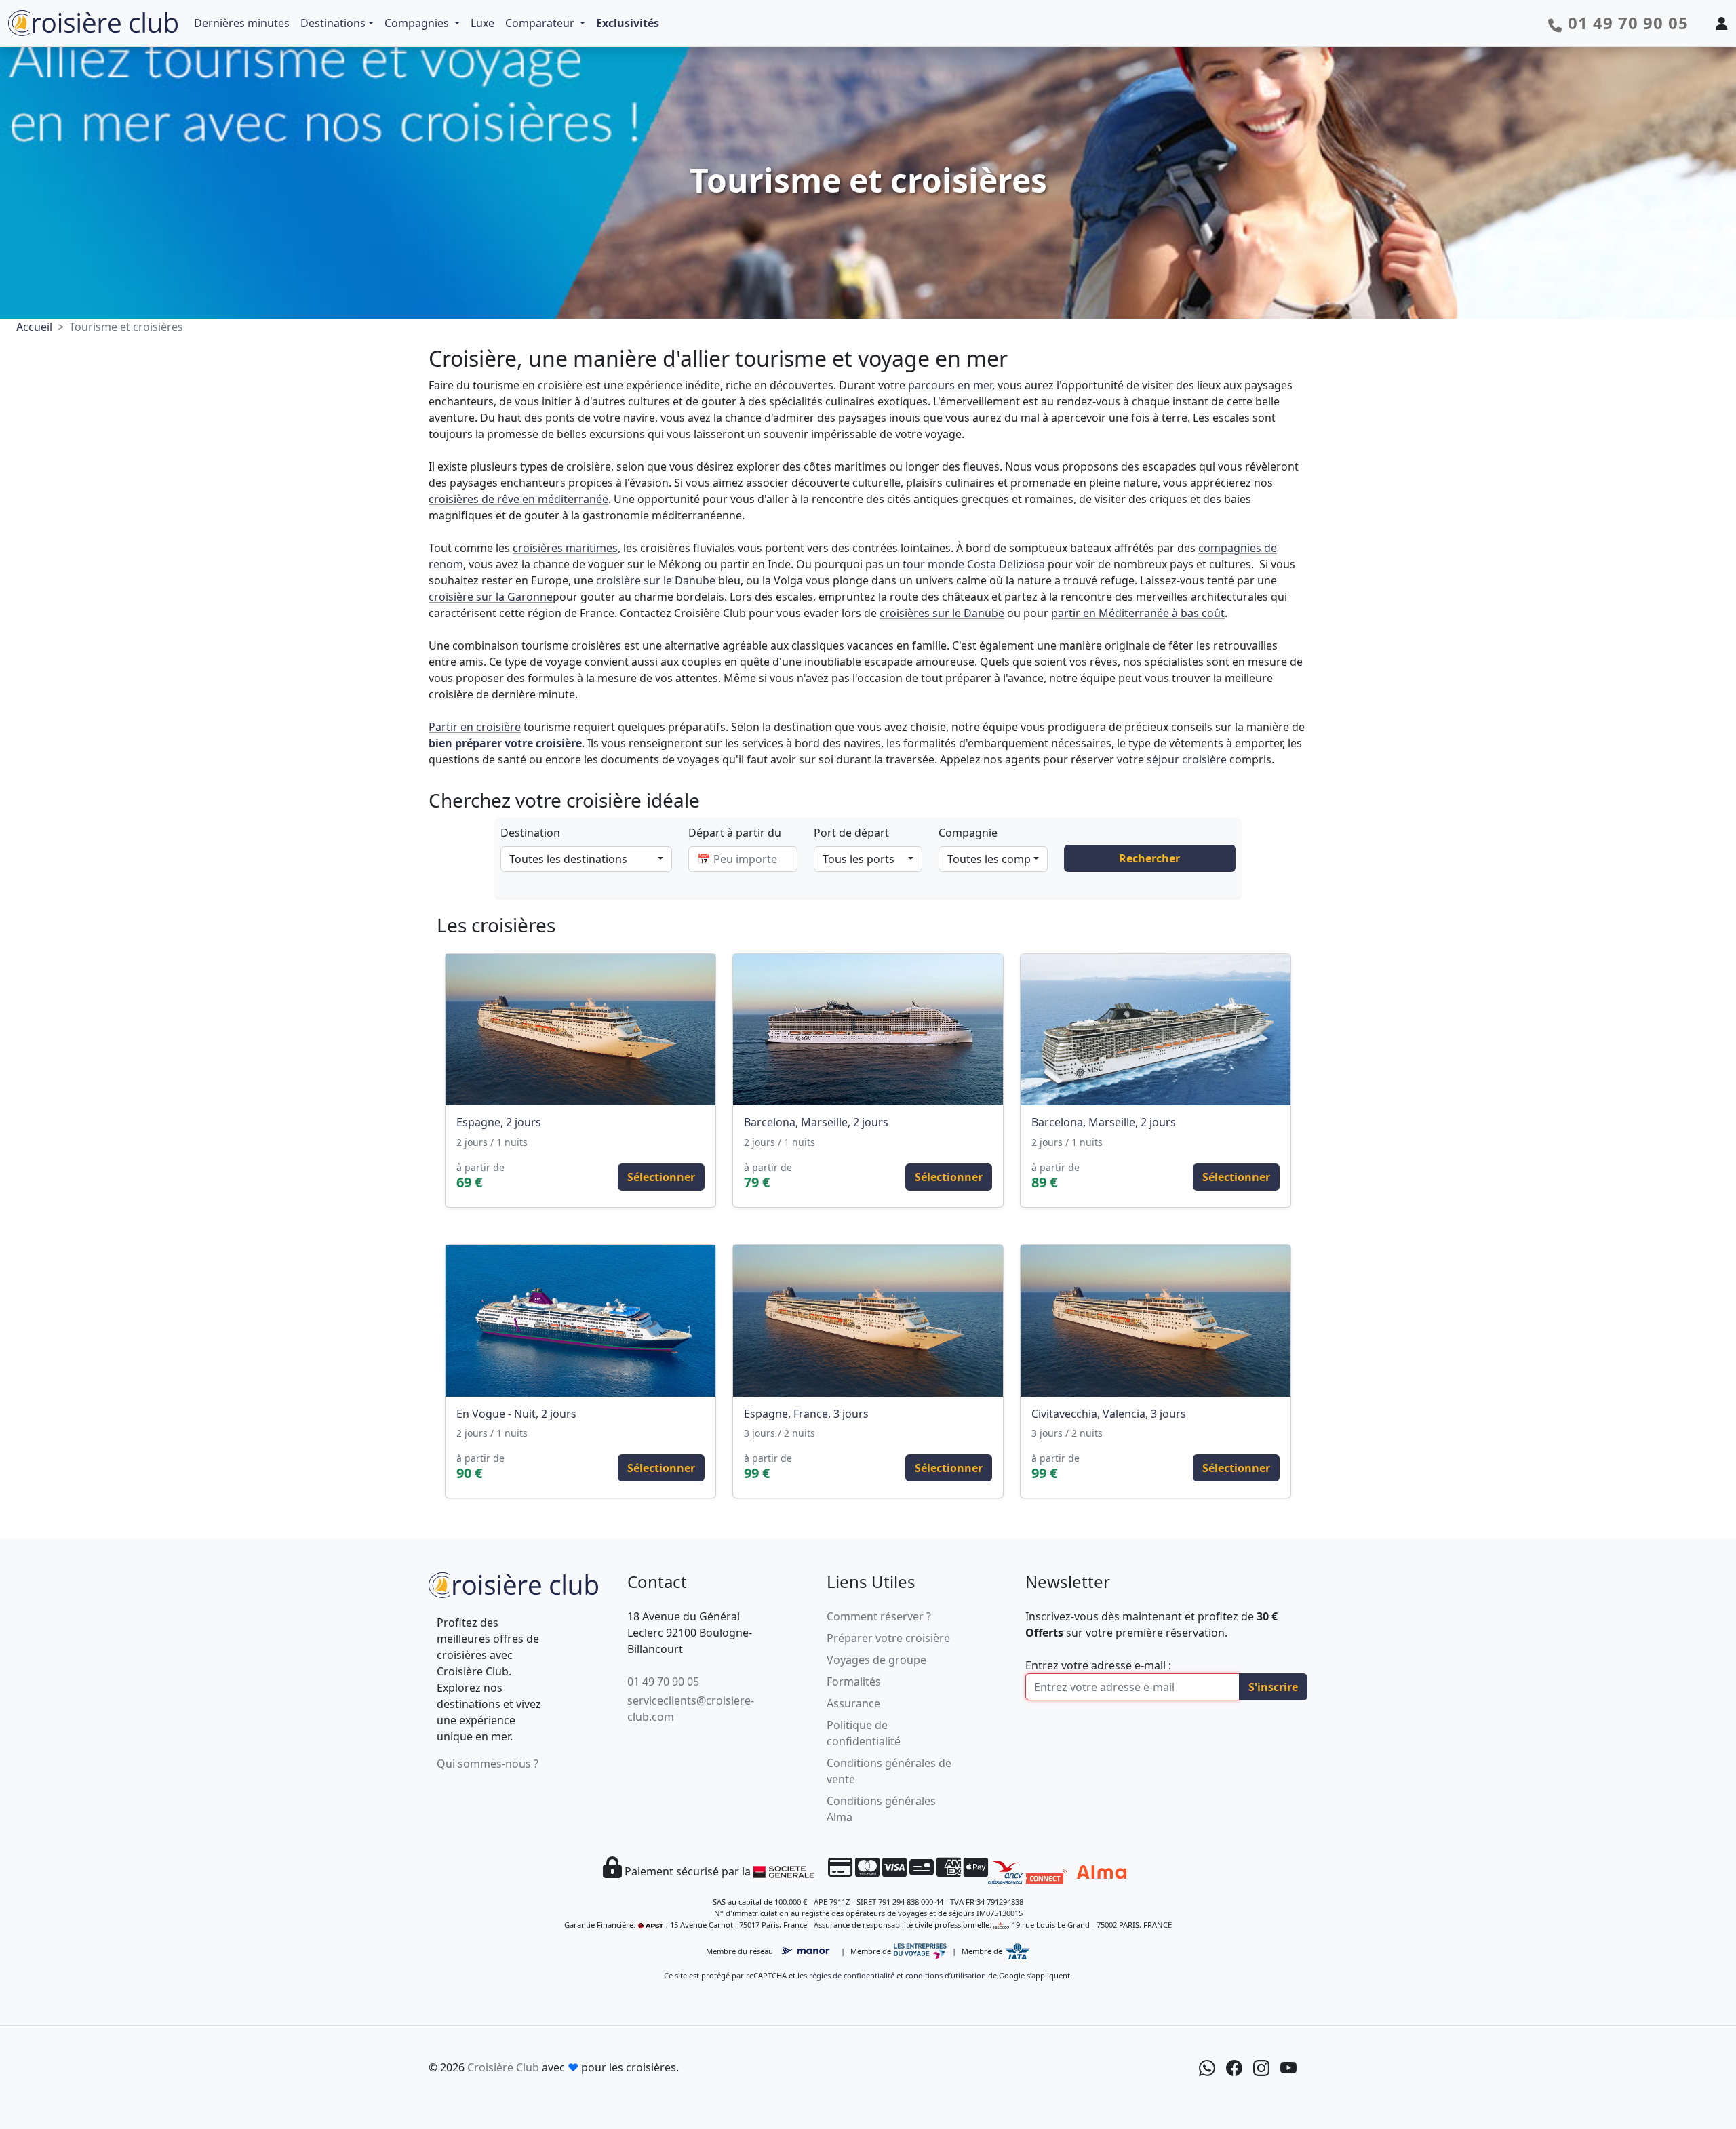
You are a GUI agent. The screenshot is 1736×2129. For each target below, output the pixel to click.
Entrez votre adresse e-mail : (1098, 1665)
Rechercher (1149, 858)
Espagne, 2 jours (499, 1122)
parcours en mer (950, 385)
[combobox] (586, 859)
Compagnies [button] (418, 23)
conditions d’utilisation (946, 1975)
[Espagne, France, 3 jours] (868, 1321)
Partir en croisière (475, 727)
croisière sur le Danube (656, 580)
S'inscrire (1273, 1687)
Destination (530, 833)
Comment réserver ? (879, 1616)
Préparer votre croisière (888, 1638)
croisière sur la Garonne (491, 597)
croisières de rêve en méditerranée (518, 499)
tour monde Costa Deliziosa (974, 564)
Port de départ (851, 833)
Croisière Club (503, 2067)
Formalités (854, 1682)
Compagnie (968, 833)
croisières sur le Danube (942, 613)
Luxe (482, 23)
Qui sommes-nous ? (488, 1764)
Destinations (333, 23)
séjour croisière (1187, 759)
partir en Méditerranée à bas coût (1138, 613)
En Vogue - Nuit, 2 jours (516, 1414)
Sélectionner (661, 1177)
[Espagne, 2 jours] (580, 1030)
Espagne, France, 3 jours (806, 1414)
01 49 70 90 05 (663, 1682)
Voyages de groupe (876, 1660)
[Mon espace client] (1722, 23)
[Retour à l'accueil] (513, 1583)
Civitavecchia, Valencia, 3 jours (1109, 1414)
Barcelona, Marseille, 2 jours (816, 1122)
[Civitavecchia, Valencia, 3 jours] (1156, 1321)
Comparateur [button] (541, 23)
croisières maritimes (565, 548)
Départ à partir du (735, 833)
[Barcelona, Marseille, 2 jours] (868, 1030)
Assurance (853, 1703)
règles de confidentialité (852, 1975)
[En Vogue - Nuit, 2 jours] (580, 1321)
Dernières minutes (242, 23)
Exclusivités (628, 23)
